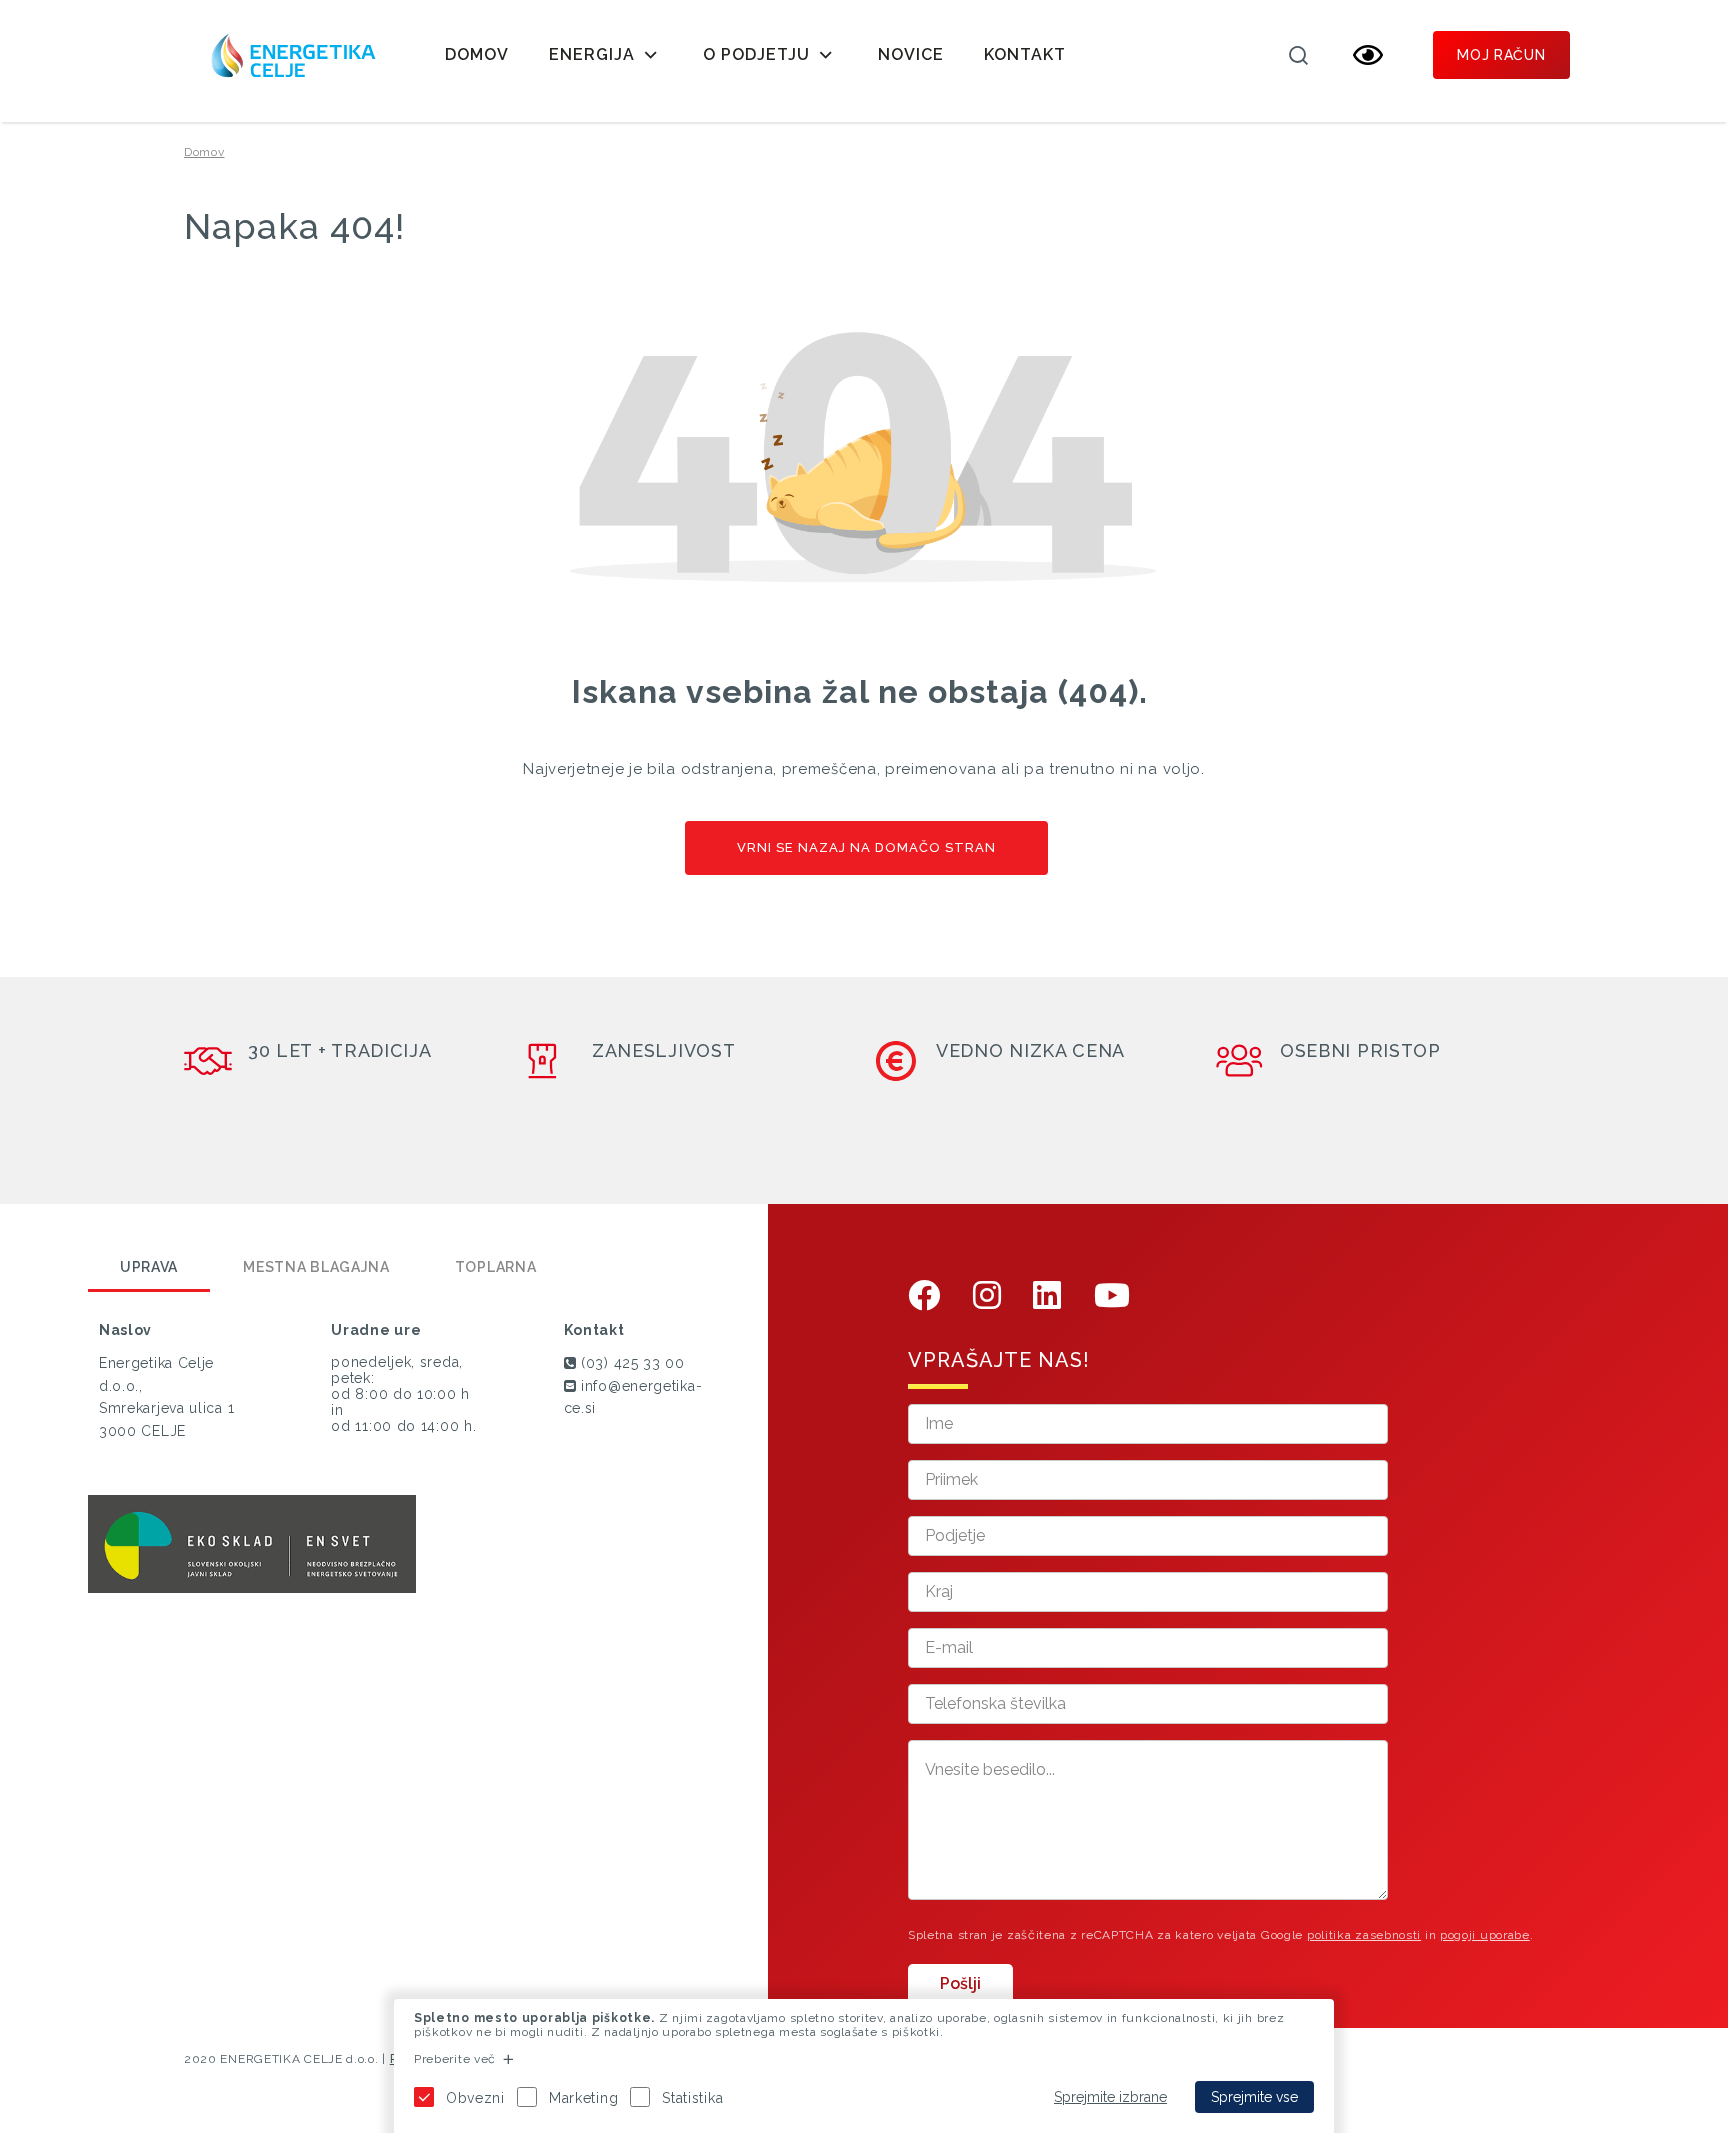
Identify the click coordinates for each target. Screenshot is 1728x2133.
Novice (911, 54)
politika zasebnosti (1364, 1935)
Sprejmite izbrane (1110, 2097)
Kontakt (1025, 54)
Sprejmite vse (1254, 2097)
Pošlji (960, 1983)
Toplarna (496, 1267)
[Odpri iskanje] (1298, 55)
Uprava (149, 1267)
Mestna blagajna (316, 1267)
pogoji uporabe (1485, 1935)
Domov (477, 54)
